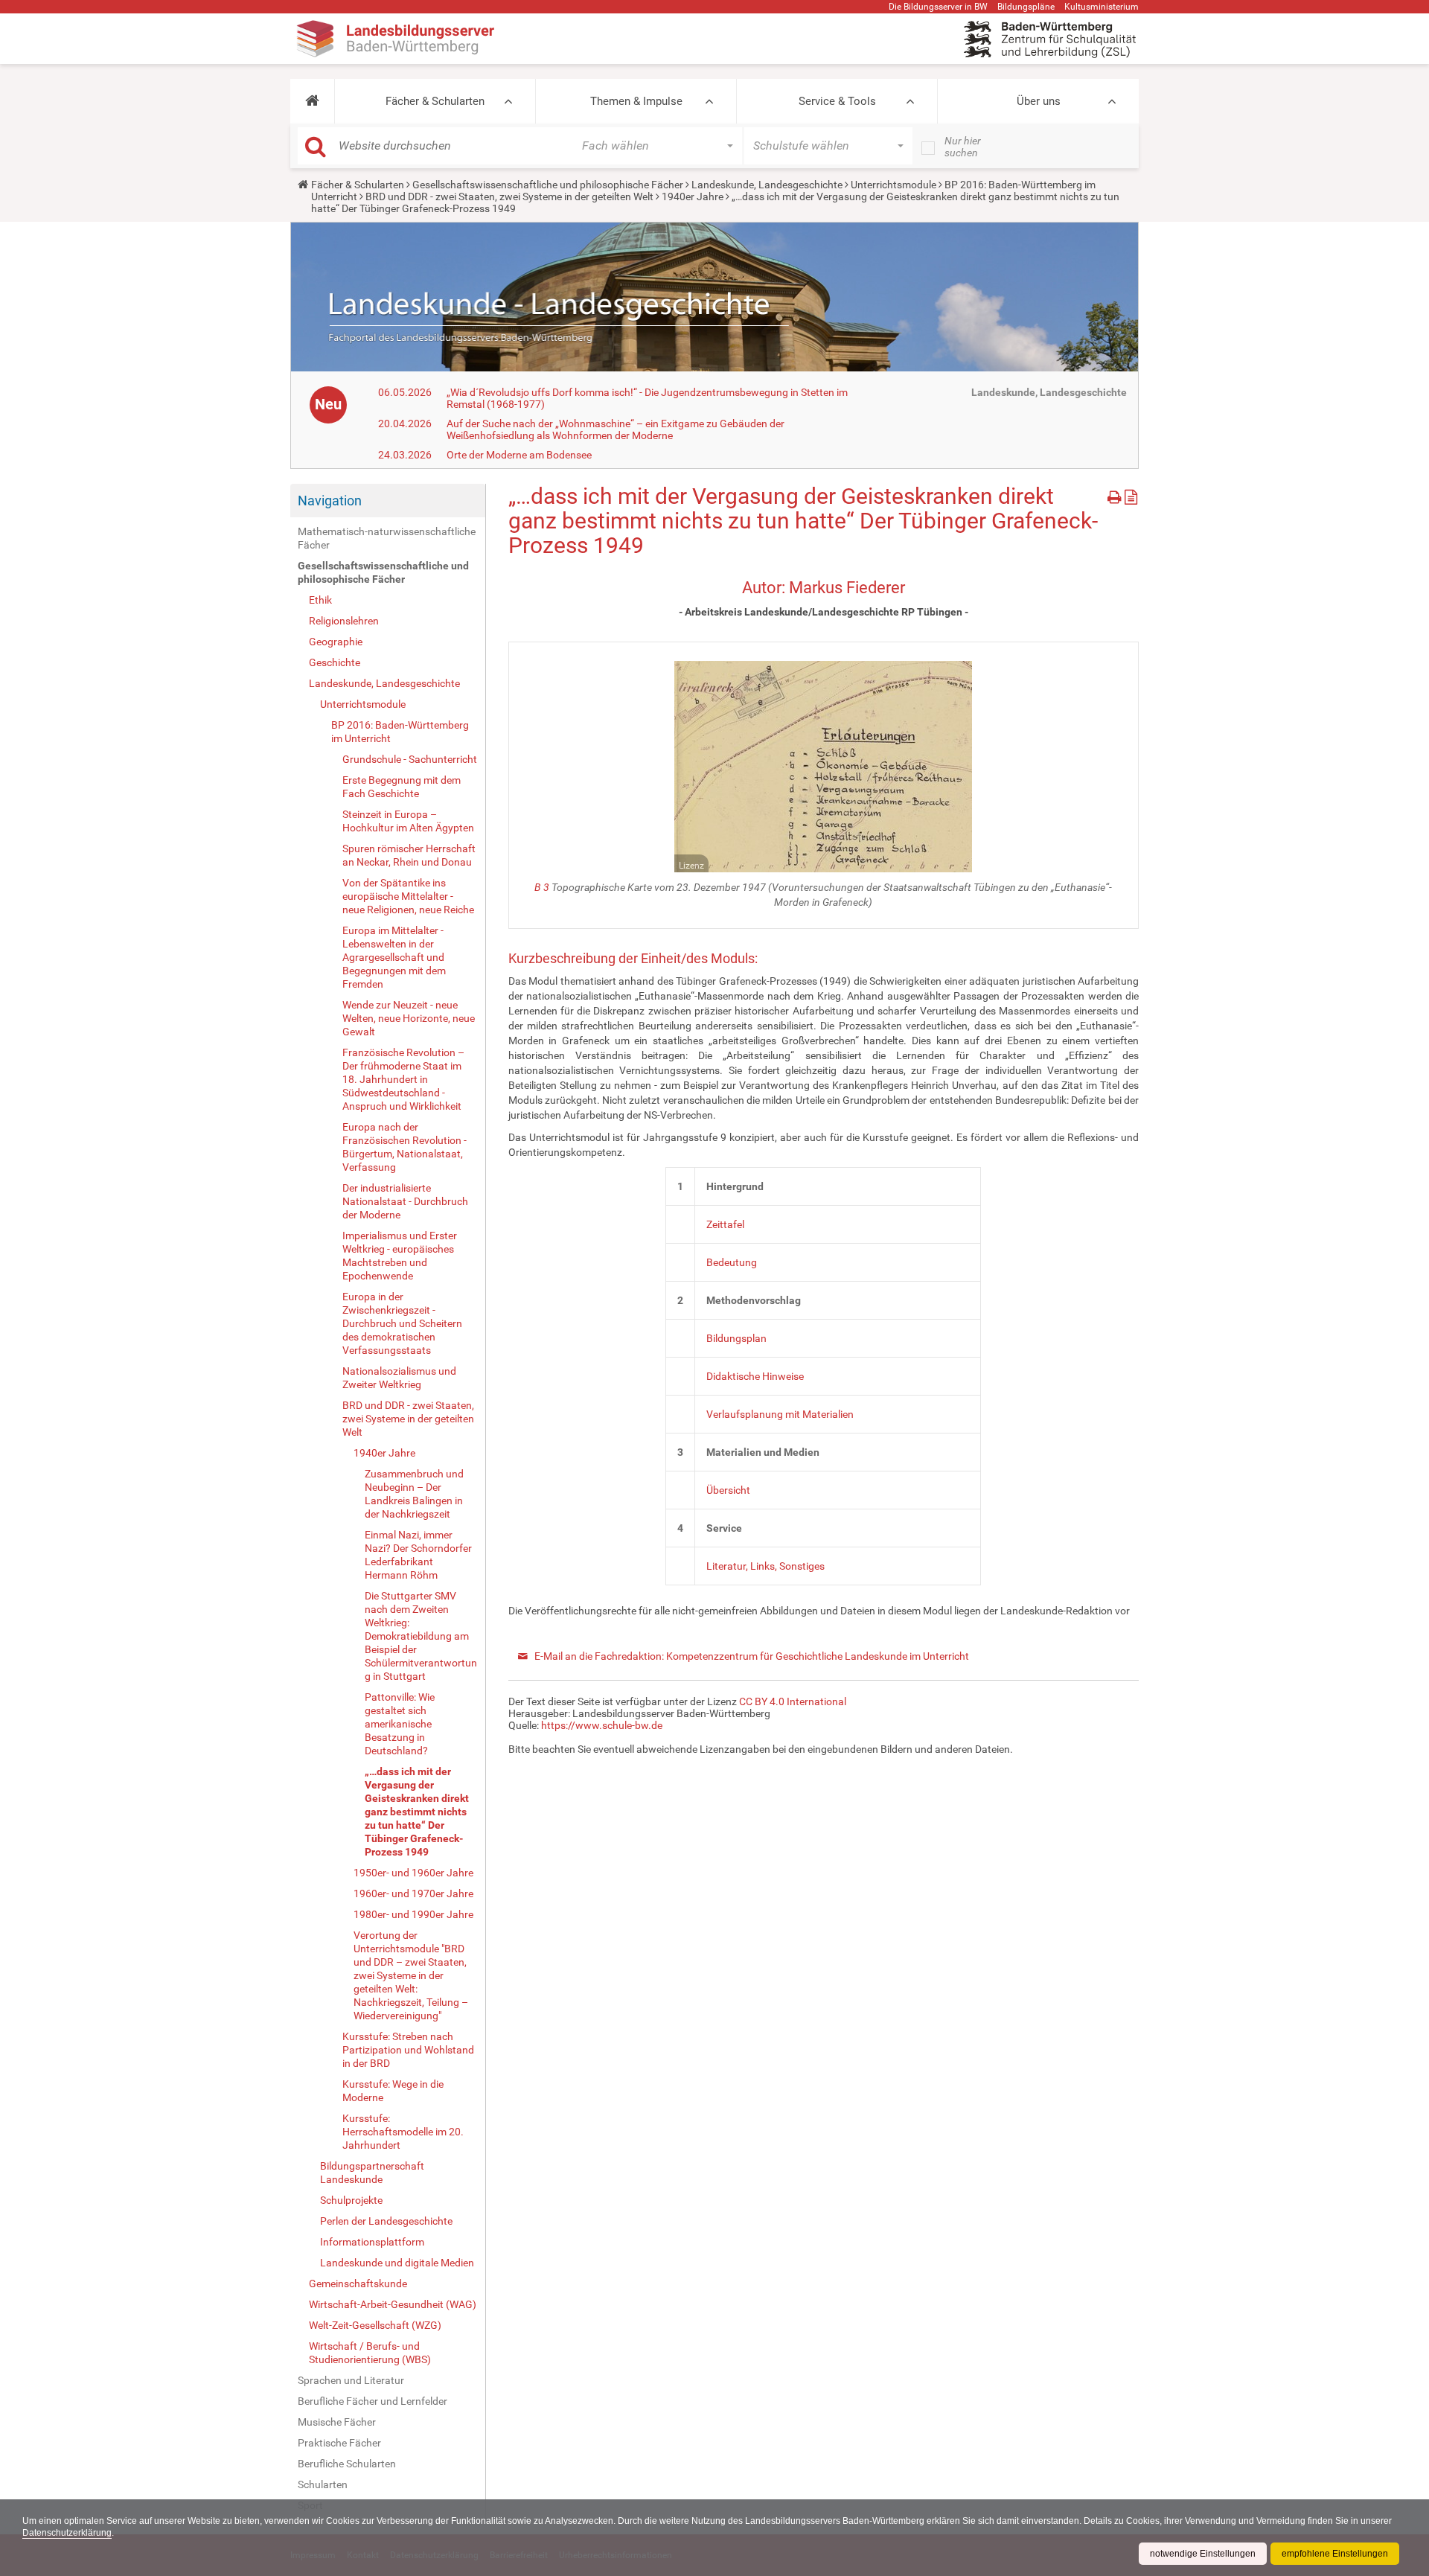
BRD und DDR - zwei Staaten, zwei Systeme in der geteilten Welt (509, 196)
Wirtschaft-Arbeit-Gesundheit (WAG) (393, 2304)
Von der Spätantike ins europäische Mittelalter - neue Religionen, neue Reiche (408, 896)
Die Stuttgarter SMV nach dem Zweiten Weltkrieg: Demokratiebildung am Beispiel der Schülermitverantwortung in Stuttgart (421, 1636)
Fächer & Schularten (435, 101)
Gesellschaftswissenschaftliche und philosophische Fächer (548, 185)
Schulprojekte (351, 2200)
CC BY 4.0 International (793, 1701)
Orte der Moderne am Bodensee (519, 455)
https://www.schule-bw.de (602, 1725)
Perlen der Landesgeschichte (386, 2221)
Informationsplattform (372, 2242)
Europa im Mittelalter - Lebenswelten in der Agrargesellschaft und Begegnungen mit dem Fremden (394, 957)
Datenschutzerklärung (67, 2533)
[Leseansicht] (1131, 495)
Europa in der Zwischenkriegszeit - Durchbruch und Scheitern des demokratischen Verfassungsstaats (402, 1323)
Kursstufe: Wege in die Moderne (393, 2091)
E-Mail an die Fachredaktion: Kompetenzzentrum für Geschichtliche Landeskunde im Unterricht (752, 1656)
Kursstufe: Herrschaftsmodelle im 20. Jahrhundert (403, 2132)
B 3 (542, 887)
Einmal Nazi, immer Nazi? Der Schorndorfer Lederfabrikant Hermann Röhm (418, 1555)
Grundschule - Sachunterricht (410, 759)
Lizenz (691, 866)
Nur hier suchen (963, 147)
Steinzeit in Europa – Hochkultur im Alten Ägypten (408, 821)
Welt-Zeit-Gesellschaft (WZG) (375, 2325)
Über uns (1039, 101)
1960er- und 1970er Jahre (413, 1893)
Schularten (323, 2484)
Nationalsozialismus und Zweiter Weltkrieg (399, 1378)
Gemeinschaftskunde (358, 2283)
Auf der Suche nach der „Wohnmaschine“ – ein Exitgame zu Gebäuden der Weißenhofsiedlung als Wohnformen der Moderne (616, 429)
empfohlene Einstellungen (1335, 2554)
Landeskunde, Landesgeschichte (767, 185)
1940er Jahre (693, 196)
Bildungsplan (736, 1338)
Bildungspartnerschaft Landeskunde (372, 2173)
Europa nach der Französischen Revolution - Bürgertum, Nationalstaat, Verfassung (405, 1147)
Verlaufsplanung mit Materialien (780, 1414)
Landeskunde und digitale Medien (397, 2263)
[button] (312, 101)
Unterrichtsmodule (893, 185)
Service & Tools (837, 101)
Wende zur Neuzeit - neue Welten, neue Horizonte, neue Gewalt (409, 1018)
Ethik (320, 600)
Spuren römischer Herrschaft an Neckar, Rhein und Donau (409, 855)
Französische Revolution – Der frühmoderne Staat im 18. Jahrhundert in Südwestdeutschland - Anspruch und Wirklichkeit (403, 1079)
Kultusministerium (1102, 7)
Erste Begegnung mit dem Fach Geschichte (402, 787)
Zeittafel (725, 1224)
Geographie (336, 642)
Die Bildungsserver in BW (938, 7)
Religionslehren (344, 621)
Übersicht (728, 1490)
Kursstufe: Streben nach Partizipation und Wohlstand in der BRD (408, 2050)
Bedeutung (732, 1262)
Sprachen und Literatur (351, 2380)
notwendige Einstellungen (1203, 2554)
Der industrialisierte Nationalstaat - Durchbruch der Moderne (405, 1201)
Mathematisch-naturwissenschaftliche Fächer (387, 538)
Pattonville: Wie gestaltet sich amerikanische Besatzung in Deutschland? (400, 1724)
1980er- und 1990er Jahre (413, 1914)
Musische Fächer (337, 2422)
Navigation (330, 501)
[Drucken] (1116, 495)
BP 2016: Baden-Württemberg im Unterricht (400, 732)
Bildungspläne (1026, 7)
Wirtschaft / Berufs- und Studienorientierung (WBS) (370, 2353)
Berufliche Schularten (347, 2464)
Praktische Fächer (339, 2443)
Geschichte (335, 662)
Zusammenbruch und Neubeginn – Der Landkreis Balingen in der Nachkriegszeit (414, 1494)
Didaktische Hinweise (755, 1376)
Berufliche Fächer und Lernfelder (373, 2401)
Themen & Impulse (636, 101)
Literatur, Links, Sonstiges (765, 1566)
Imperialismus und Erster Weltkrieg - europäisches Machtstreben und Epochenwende (400, 1256)
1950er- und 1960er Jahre (413, 1873)
